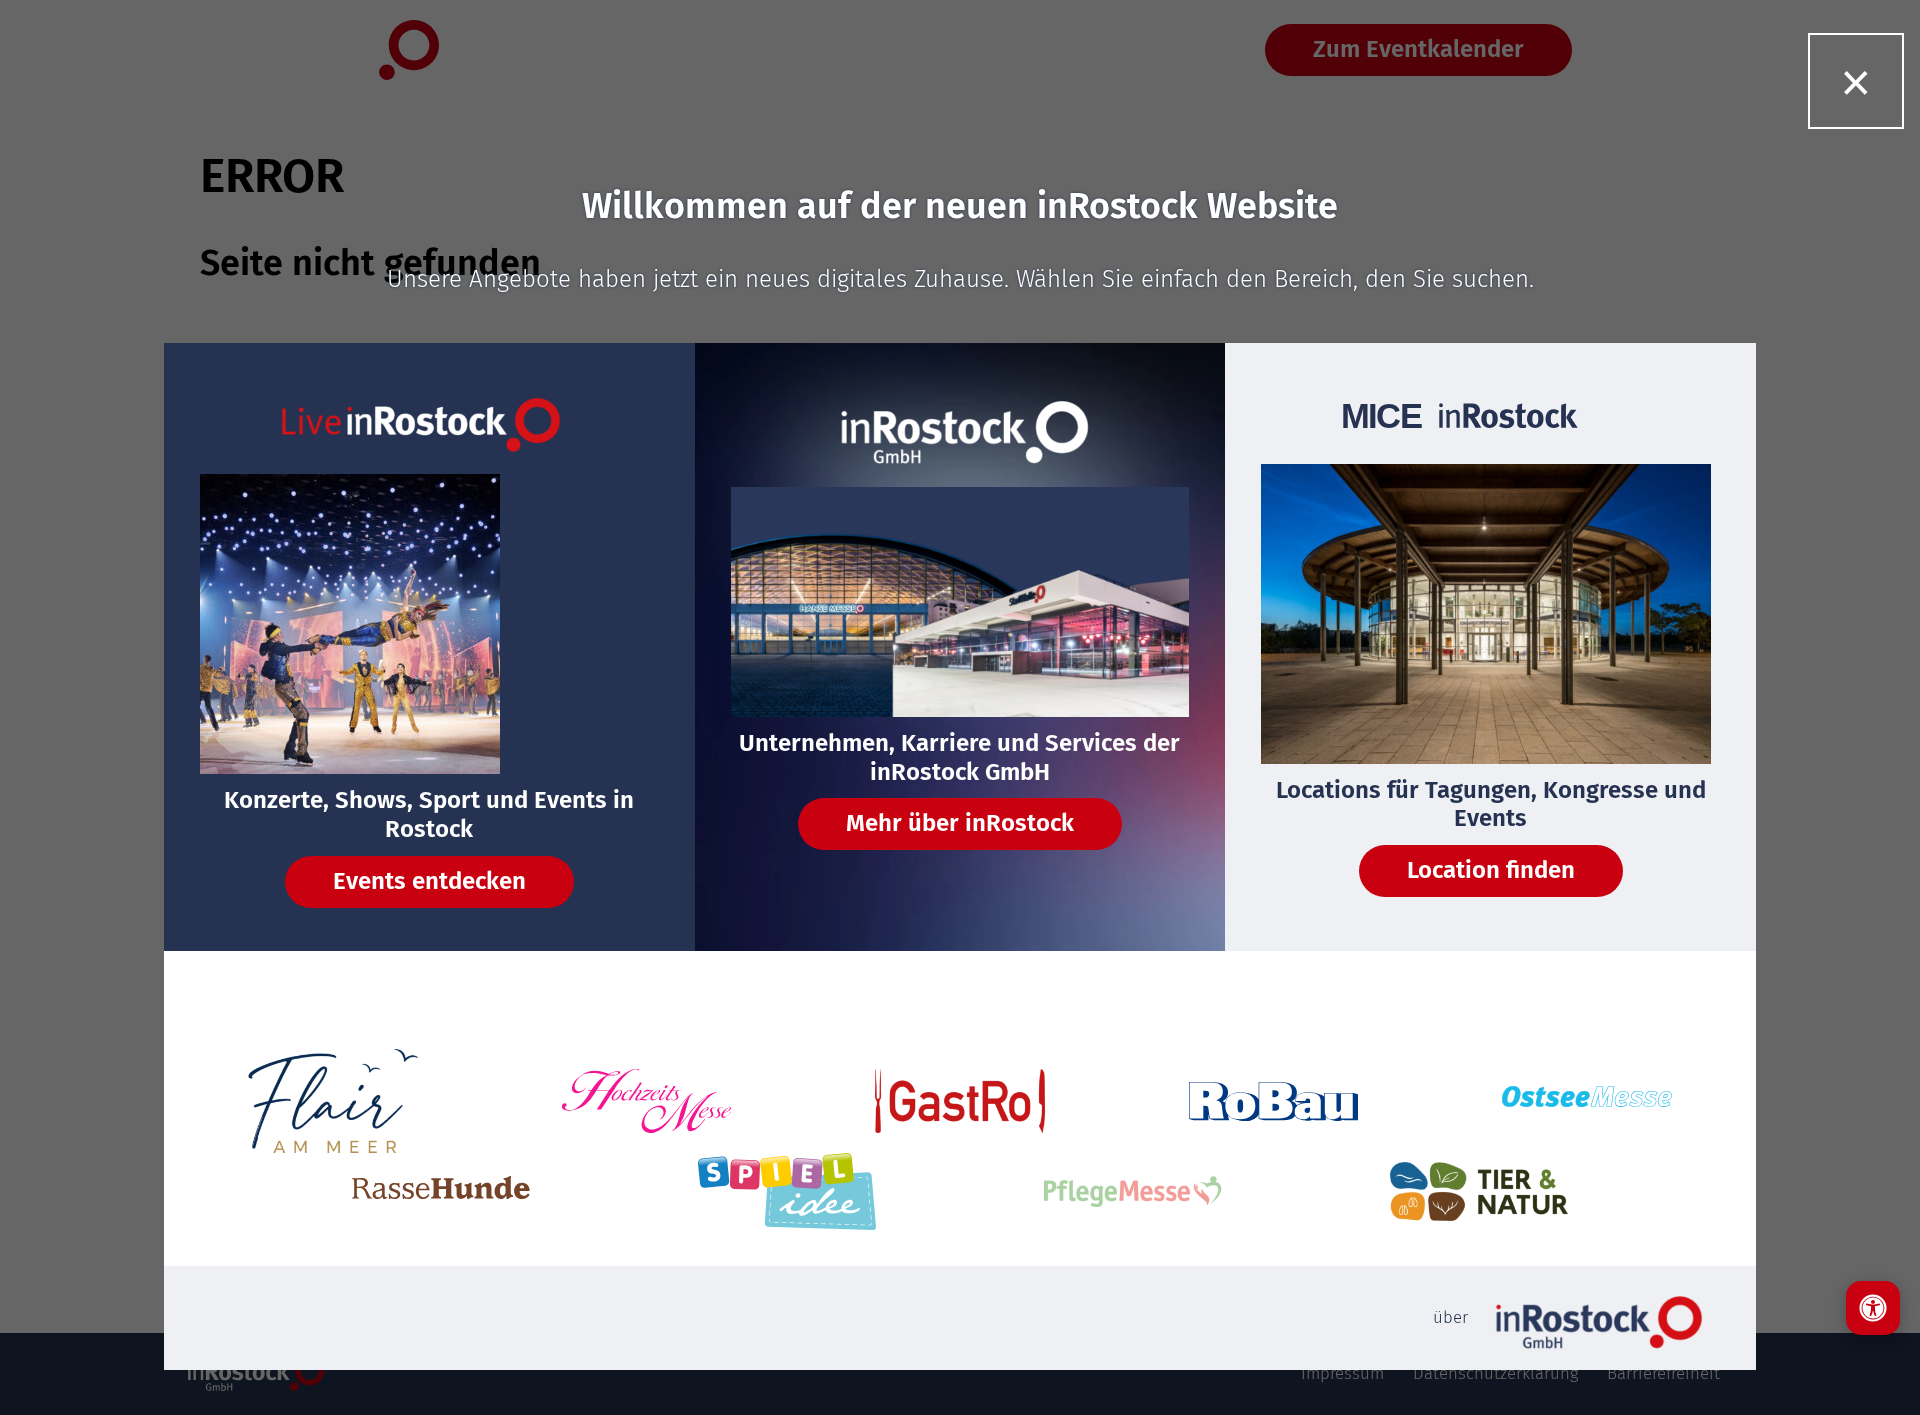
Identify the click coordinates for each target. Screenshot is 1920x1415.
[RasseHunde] (441, 1191)
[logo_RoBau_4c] (1274, 1101)
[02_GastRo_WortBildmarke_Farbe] (960, 1101)
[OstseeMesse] (1587, 1101)
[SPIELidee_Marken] (787, 1191)
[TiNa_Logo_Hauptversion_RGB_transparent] (1479, 1191)
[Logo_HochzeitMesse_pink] (647, 1101)
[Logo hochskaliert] (333, 1101)
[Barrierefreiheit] (1873, 1308)
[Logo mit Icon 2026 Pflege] (1133, 1191)
